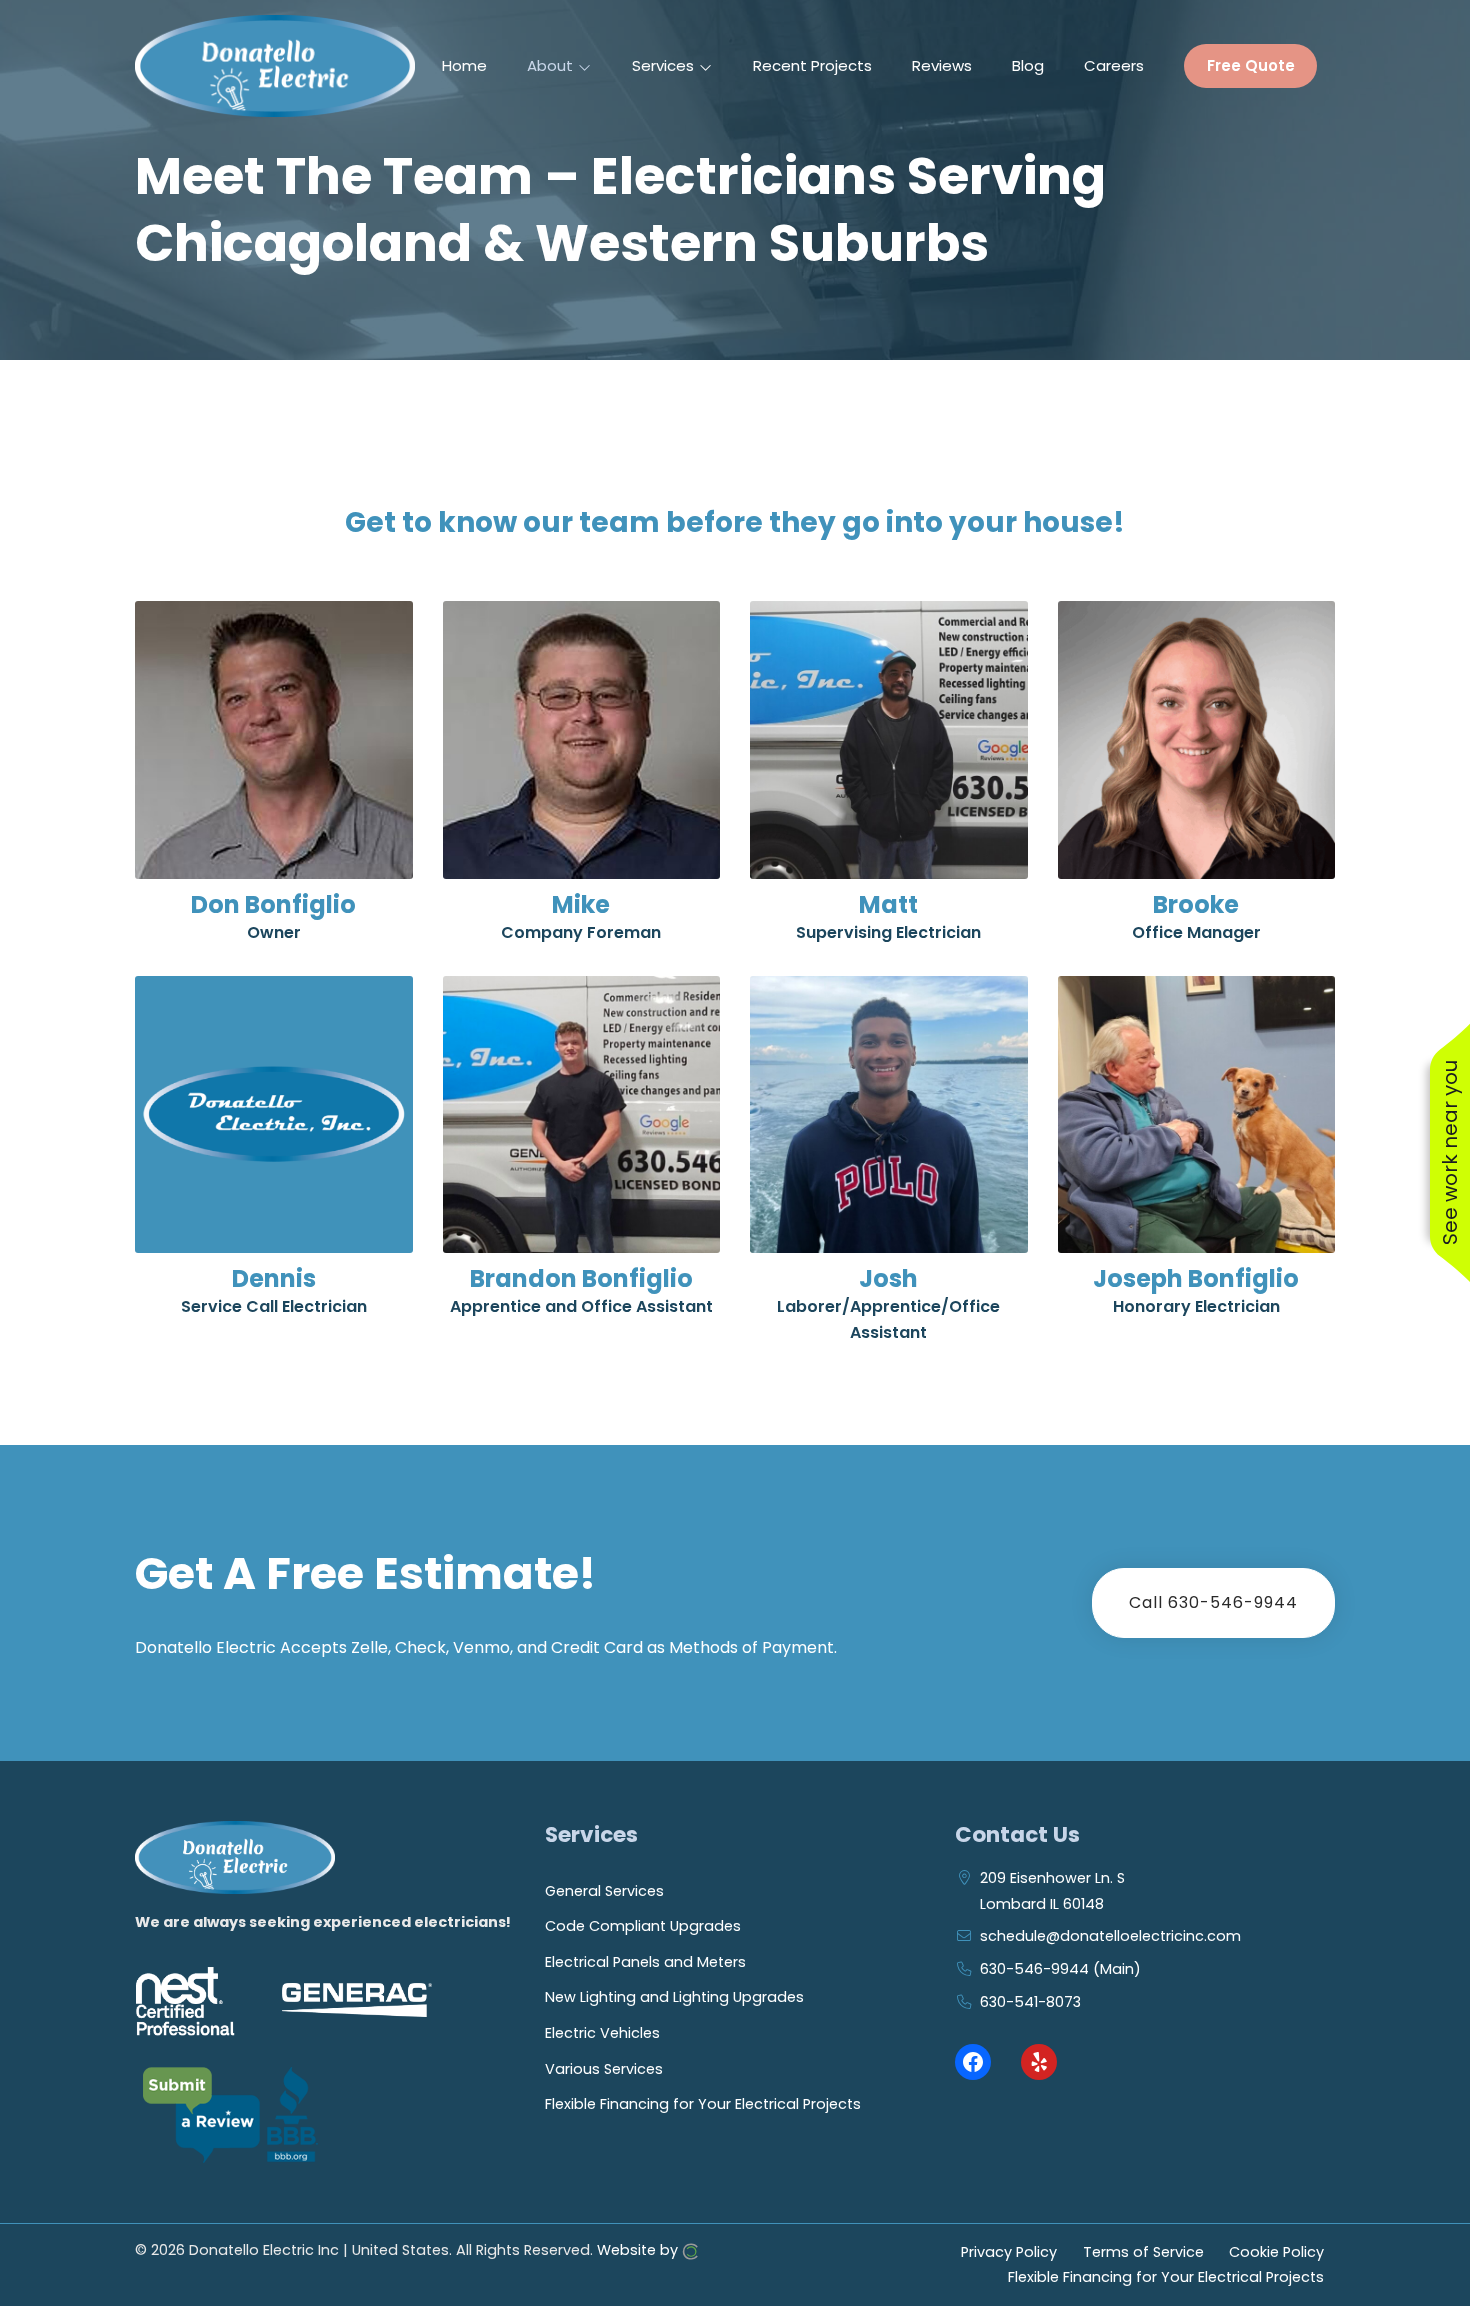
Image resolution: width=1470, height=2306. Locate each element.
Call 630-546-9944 (1213, 1602)
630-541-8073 (1030, 2002)
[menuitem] (464, 66)
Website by (639, 2250)
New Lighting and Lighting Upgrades (674, 1997)
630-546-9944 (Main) (1060, 1969)
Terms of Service (1143, 2251)
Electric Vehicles (602, 2033)
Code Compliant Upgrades (643, 1926)
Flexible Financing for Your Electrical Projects (703, 2104)
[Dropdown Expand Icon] (584, 67)
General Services (604, 1891)
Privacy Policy (1009, 2251)
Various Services (604, 2069)
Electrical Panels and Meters (645, 1962)
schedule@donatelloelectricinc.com (1110, 1936)
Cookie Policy (1276, 2251)
